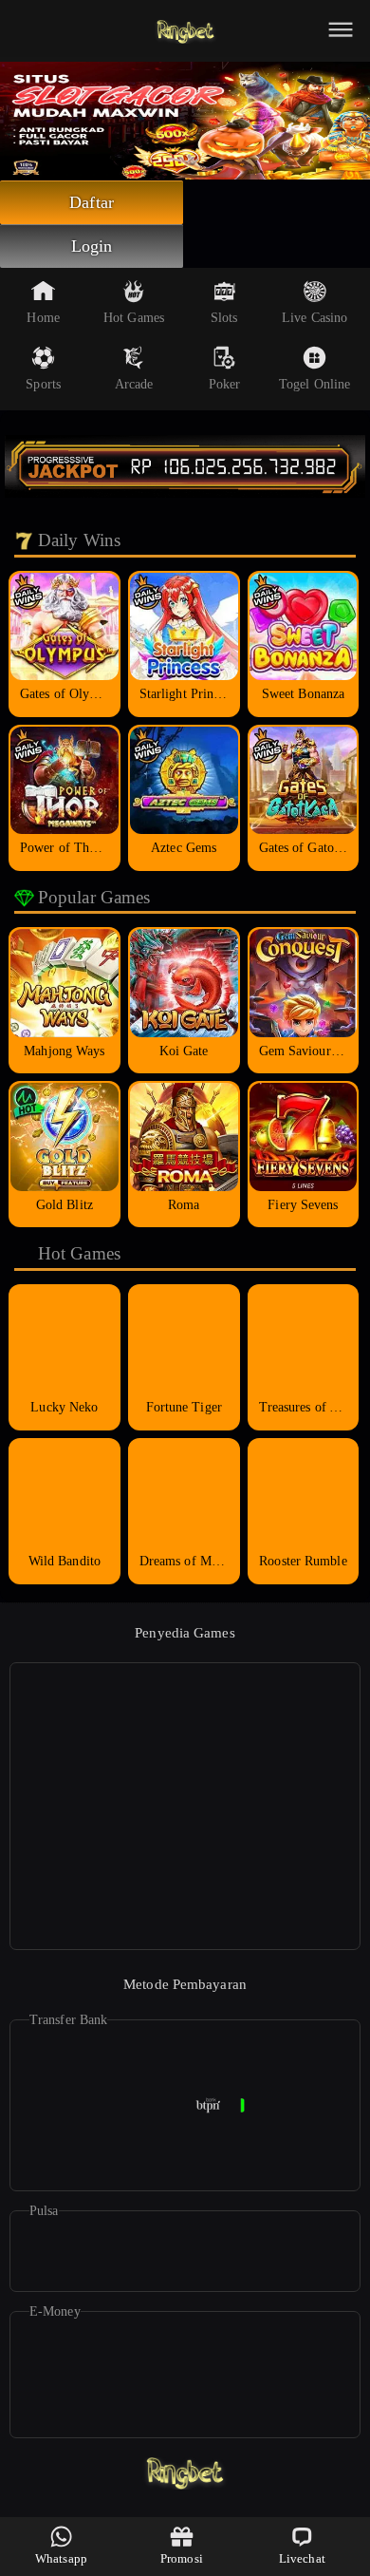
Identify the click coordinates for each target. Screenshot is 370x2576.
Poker (225, 384)
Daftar (92, 202)
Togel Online (314, 384)
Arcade (134, 384)
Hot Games (134, 318)
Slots (224, 318)
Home (43, 318)
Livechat (302, 2558)
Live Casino (314, 318)
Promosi (182, 2558)
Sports (43, 384)
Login (92, 246)
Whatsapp (61, 2558)
